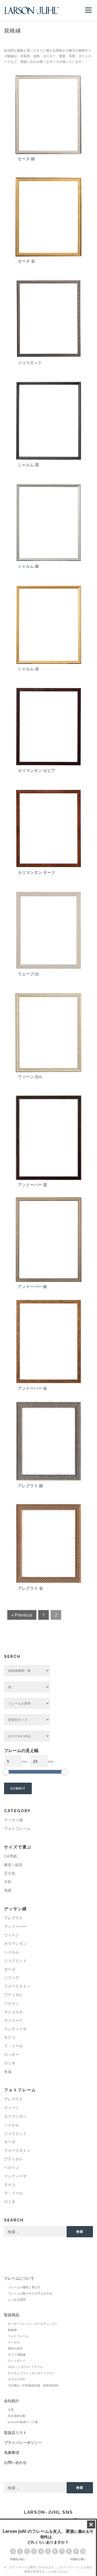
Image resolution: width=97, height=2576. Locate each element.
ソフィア (12, 1978)
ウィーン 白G (30, 1077)
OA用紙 (11, 1856)
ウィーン (12, 1935)
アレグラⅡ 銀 (30, 1486)
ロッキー (12, 2054)
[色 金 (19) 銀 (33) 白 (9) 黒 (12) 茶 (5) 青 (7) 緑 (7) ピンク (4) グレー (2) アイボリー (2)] (27, 1687)
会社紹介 (12, 2401)
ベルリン (12, 2003)
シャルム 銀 (28, 566)
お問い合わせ (15, 2462)
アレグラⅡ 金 (30, 1588)
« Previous (22, 1615)
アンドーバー (15, 1926)
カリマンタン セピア (37, 770)
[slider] (6, 1772)
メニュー (88, 10)
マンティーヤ (15, 2029)
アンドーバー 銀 (32, 1286)
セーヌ (10, 1969)
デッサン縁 (13, 1820)
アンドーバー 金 (32, 1388)
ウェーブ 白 (28, 974)
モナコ (10, 2037)
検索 (80, 2232)
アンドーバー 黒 (32, 1185)
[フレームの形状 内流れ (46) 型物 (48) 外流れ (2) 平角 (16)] (27, 1703)
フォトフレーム (17, 1828)
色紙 (8, 1890)
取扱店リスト (15, 2433)
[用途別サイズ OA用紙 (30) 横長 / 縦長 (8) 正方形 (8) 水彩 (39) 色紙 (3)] (27, 1720)
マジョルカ (13, 2012)
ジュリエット (30, 362)
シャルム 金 (28, 669)
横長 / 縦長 (13, 1865)
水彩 (8, 1882)
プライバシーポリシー (23, 2442)
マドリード (13, 2020)
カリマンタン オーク (37, 872)
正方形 (10, 1873)
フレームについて (19, 2278)
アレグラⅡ (13, 1918)
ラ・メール (13, 2046)
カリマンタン (15, 1943)
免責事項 (12, 2452)
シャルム (12, 1952)
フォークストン (17, 1986)
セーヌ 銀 (26, 159)
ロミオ (10, 2063)
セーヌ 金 (26, 261)
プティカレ (13, 1995)
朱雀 (8, 2072)
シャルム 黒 (28, 465)
